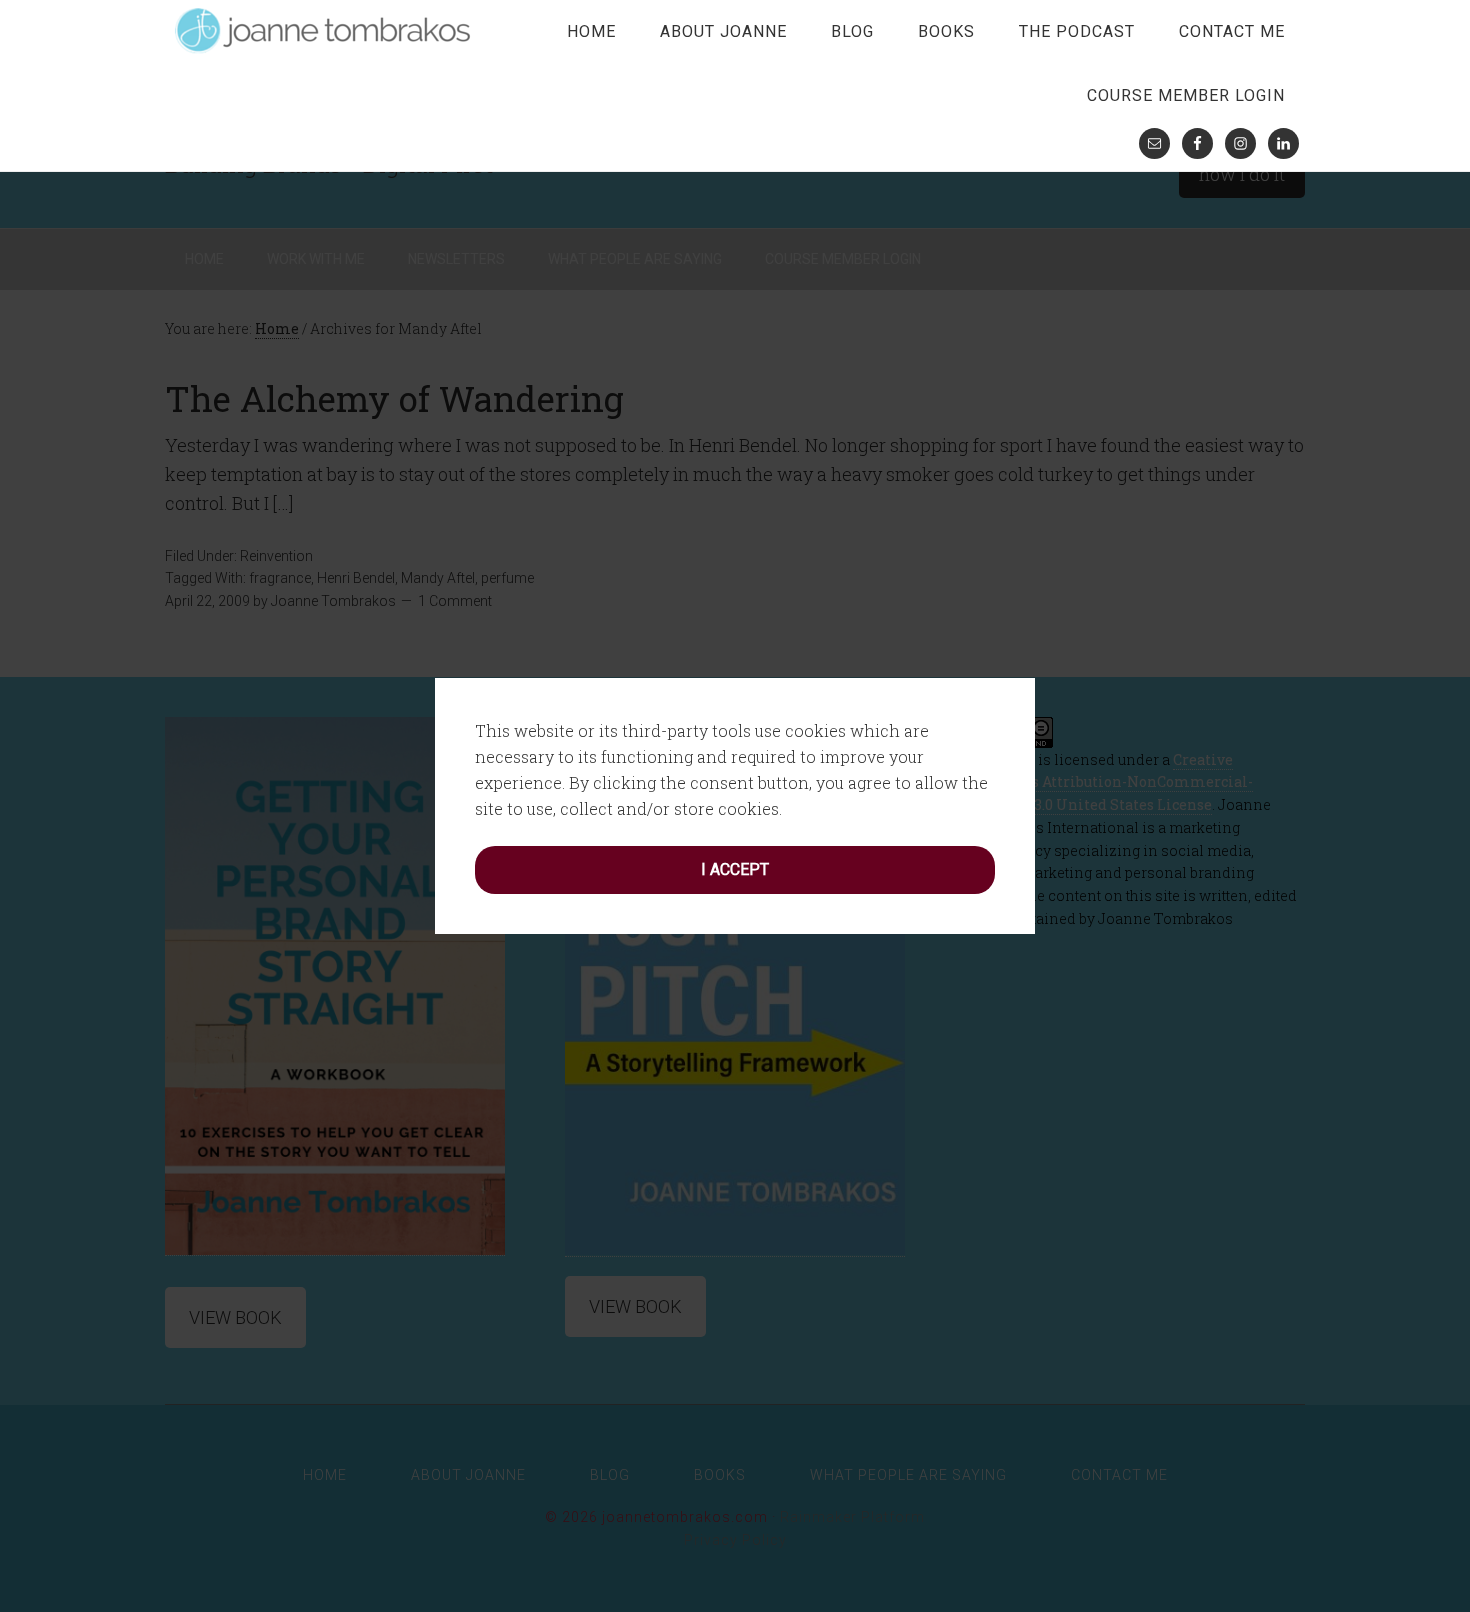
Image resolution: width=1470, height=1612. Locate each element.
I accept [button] (735, 869)
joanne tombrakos (325, 30)
